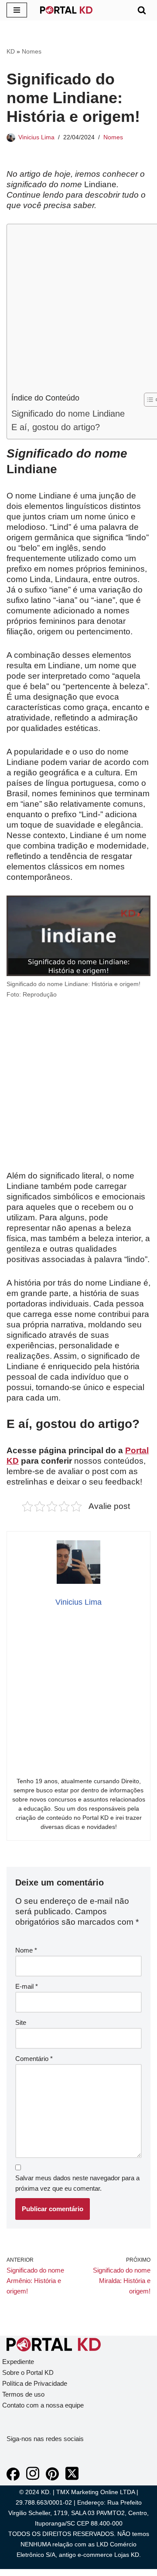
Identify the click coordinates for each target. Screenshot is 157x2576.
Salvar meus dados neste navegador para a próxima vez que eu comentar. (77, 2183)
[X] (72, 2478)
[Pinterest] (52, 2478)
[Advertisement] (78, 310)
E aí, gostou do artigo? (56, 427)
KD (11, 51)
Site (21, 2022)
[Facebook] (13, 2478)
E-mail (27, 1986)
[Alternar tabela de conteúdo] (147, 400)
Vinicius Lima (36, 137)
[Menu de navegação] (17, 10)
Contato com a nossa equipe (43, 2405)
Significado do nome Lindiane (68, 414)
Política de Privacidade (35, 2383)
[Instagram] (33, 2478)
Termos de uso (23, 2394)
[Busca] (142, 10)
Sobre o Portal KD (28, 2372)
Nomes (32, 51)
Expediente (18, 2362)
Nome (26, 1950)
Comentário (34, 2059)
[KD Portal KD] (66, 10)
